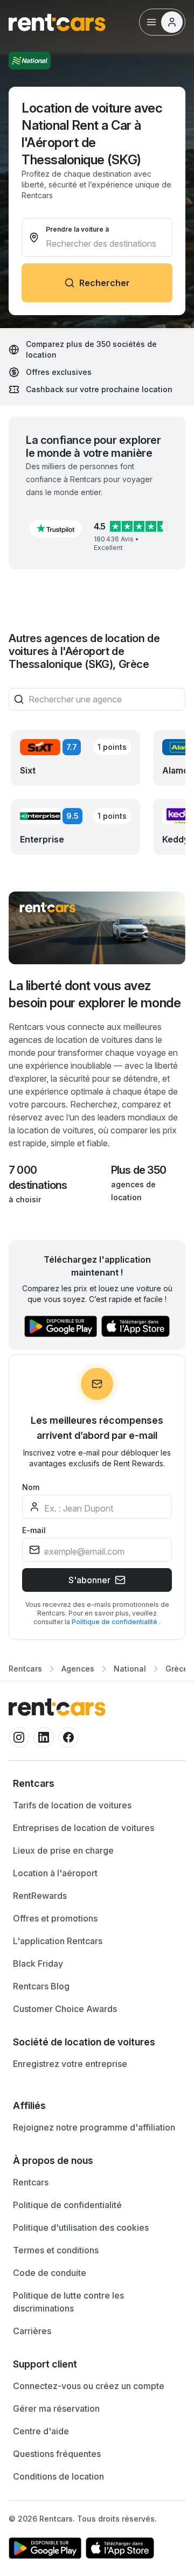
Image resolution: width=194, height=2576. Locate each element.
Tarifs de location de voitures (72, 1805)
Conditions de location (58, 2476)
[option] (97, 1784)
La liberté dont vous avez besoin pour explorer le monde (95, 994)
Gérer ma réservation (56, 2408)
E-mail (34, 1530)
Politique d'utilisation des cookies (81, 2227)
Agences (78, 1669)
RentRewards (40, 1896)
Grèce (177, 1669)
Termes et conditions (56, 2250)
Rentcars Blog (41, 1986)
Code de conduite (50, 2273)
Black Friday (38, 1964)
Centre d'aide (41, 2431)
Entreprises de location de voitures (84, 1828)
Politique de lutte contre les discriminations (68, 2302)
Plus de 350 (138, 1170)
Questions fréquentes (57, 2454)
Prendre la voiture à (77, 229)
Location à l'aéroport (55, 1873)
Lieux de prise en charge (63, 1850)
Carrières (32, 2331)
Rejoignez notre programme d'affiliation (94, 2127)
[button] (56, 528)
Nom (31, 1487)
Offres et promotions (55, 1918)
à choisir (25, 1199)
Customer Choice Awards (65, 2009)
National (130, 1669)
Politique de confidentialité (115, 1622)
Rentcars (25, 1669)
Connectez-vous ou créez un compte (89, 2386)
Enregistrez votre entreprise (70, 2064)
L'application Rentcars (58, 1941)
